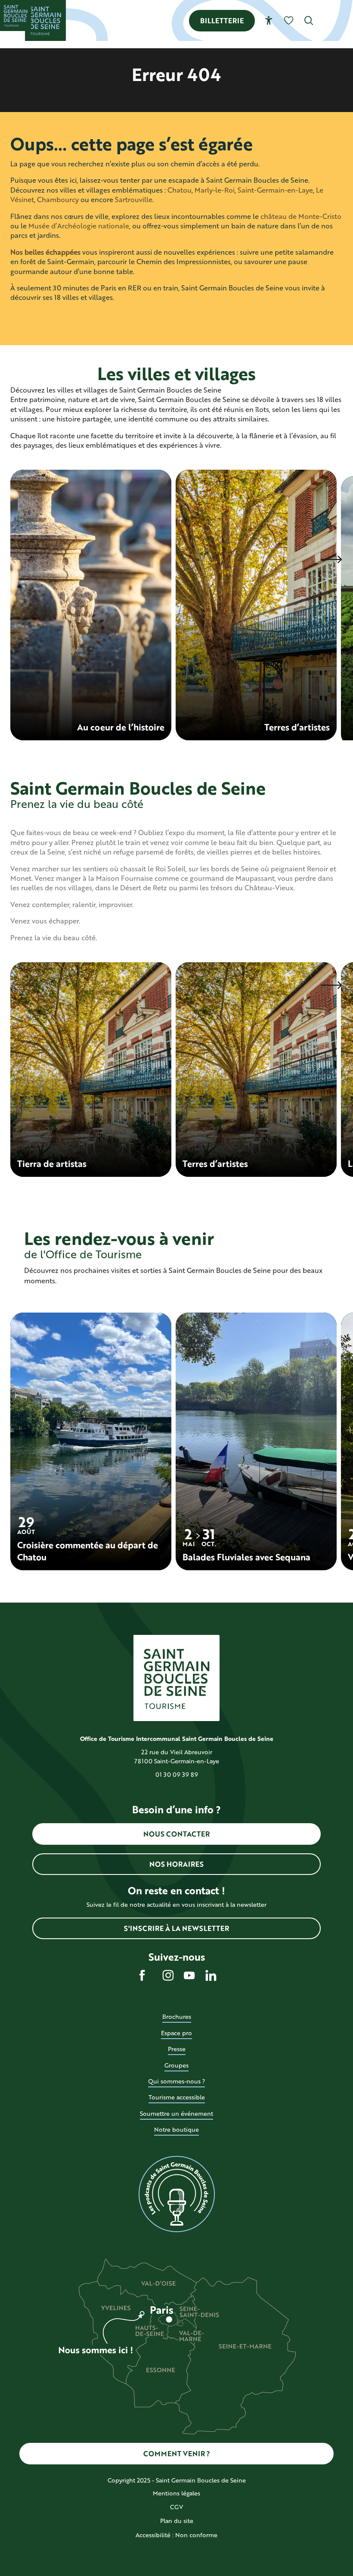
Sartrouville (134, 199)
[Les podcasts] (176, 2194)
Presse (177, 2049)
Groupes (176, 2065)
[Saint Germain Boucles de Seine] (45, 20)
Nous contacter (176, 1834)
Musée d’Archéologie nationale (79, 226)
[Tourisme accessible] (269, 20)
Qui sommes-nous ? (176, 2081)
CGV (176, 2507)
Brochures (177, 2016)
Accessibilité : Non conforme (176, 2535)
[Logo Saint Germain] (176, 1678)
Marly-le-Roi (215, 190)
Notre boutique (176, 2129)
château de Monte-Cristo (301, 216)
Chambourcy (58, 199)
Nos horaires (176, 1864)
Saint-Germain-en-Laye (275, 190)
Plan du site (177, 2521)
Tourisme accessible (177, 2097)
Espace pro (176, 2033)
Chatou (180, 190)
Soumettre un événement (176, 2113)
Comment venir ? (177, 2453)
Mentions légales (176, 2493)
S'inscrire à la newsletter (176, 1928)
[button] (309, 20)
